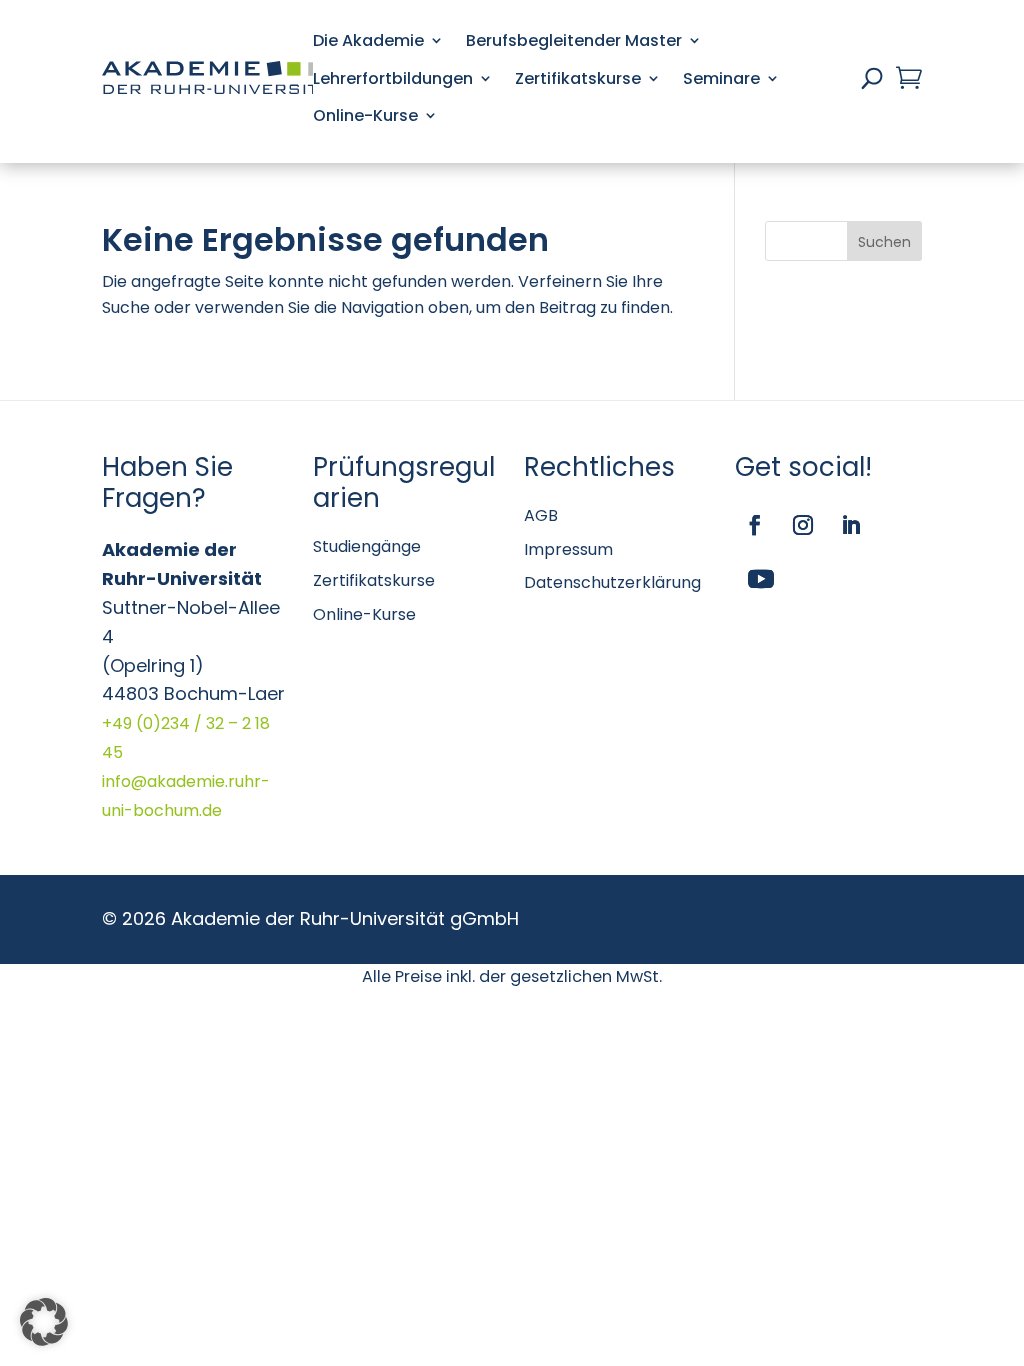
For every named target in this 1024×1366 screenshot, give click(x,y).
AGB (541, 515)
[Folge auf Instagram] (803, 525)
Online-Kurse (365, 115)
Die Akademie (368, 40)
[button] (44, 1322)
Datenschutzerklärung (612, 582)
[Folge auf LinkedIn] (851, 525)
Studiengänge (367, 546)
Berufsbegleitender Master (574, 40)
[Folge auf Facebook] (755, 525)
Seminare (721, 78)
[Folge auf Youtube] (761, 579)
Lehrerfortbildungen (393, 78)
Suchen (884, 242)
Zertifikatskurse (578, 78)
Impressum (568, 549)
